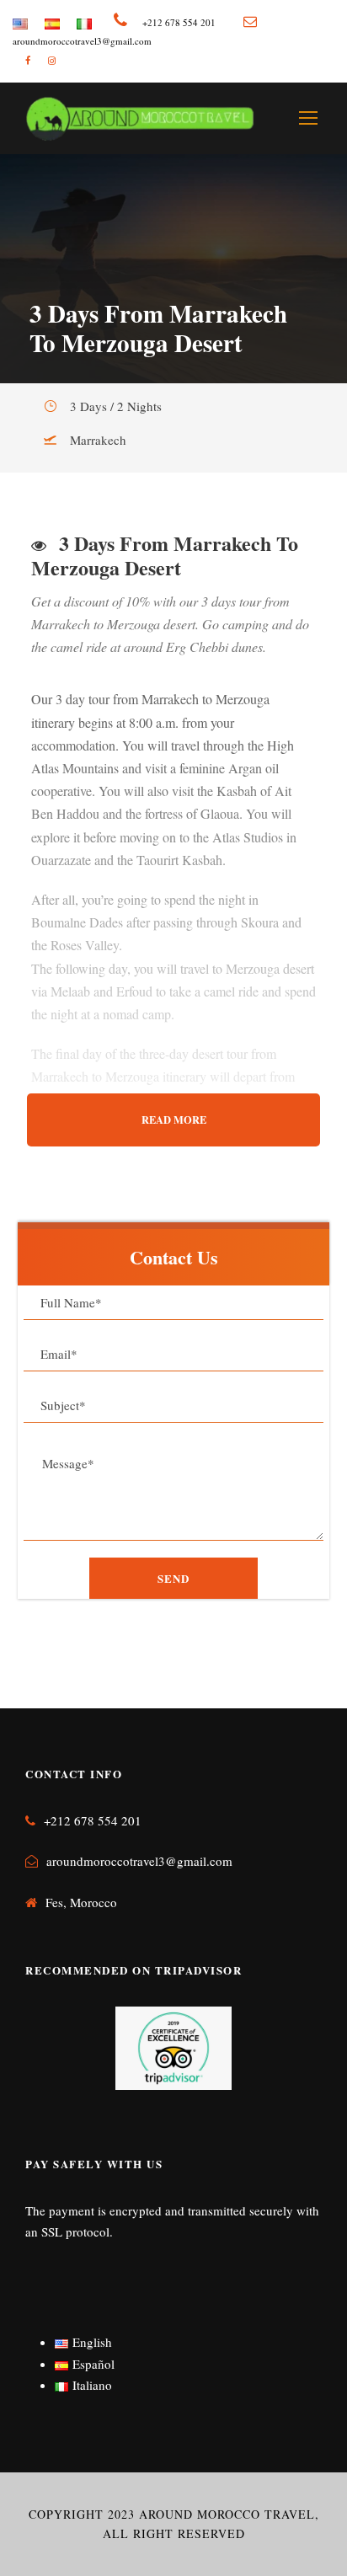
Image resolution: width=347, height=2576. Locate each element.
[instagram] (52, 60)
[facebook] (28, 60)
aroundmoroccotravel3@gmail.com (139, 1861)
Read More (174, 1120)
